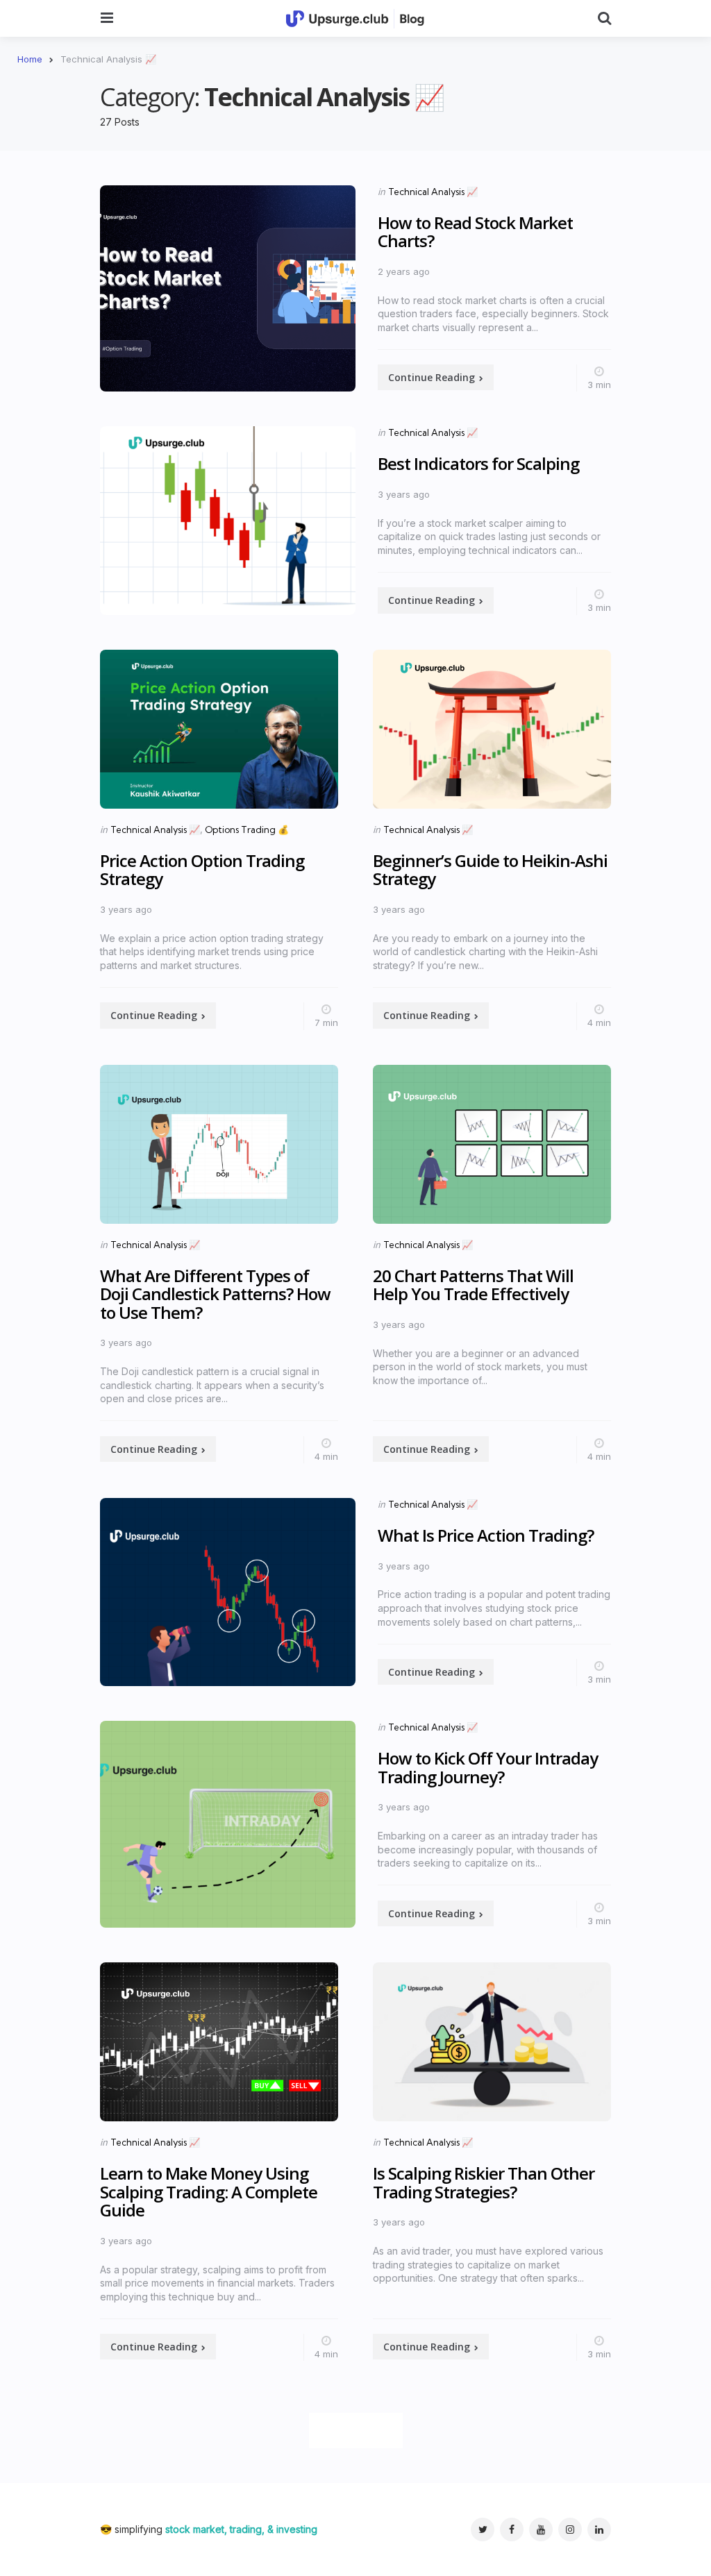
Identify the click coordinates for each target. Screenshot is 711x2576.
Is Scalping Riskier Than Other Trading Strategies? (484, 2182)
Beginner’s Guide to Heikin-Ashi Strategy (490, 869)
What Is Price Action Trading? (486, 1535)
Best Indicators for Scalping (478, 463)
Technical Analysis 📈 (433, 192)
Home (30, 59)
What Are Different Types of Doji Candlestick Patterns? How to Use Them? (215, 1294)
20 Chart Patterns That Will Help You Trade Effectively (473, 1285)
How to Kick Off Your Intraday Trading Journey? (488, 1767)
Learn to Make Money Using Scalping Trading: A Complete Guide (209, 2191)
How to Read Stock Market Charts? (475, 231)
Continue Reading (432, 377)
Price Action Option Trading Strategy (202, 869)
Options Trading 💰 (247, 830)
